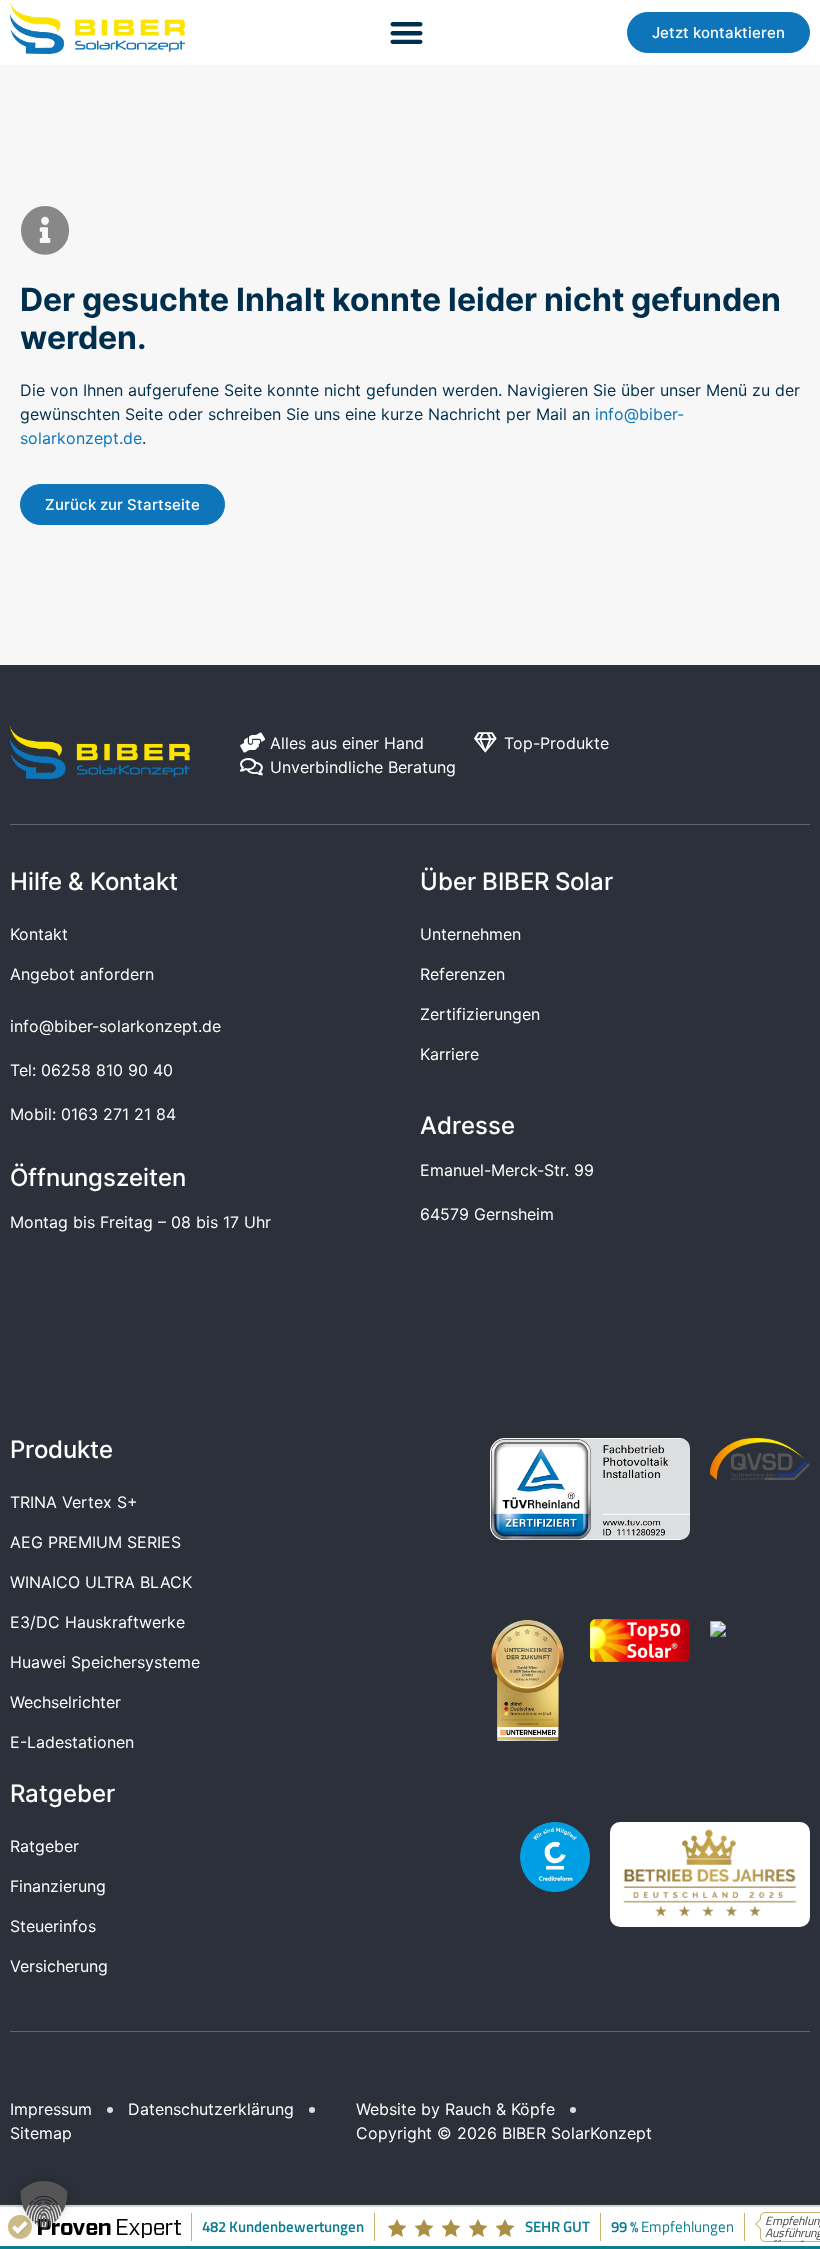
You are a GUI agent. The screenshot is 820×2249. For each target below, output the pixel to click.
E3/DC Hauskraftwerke (97, 1622)
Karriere (449, 1054)
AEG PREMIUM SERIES (95, 1542)
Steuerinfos (53, 1926)
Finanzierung (58, 1886)
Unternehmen (470, 934)
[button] (44, 2205)
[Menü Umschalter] (406, 32)
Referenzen (462, 974)
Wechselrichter (65, 1702)
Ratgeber (44, 1846)
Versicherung (59, 1966)
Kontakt (39, 934)
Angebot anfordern (82, 974)
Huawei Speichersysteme (105, 1662)
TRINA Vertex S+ (74, 1502)
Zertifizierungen (480, 1014)
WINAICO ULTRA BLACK (101, 1582)
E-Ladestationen (72, 1742)
